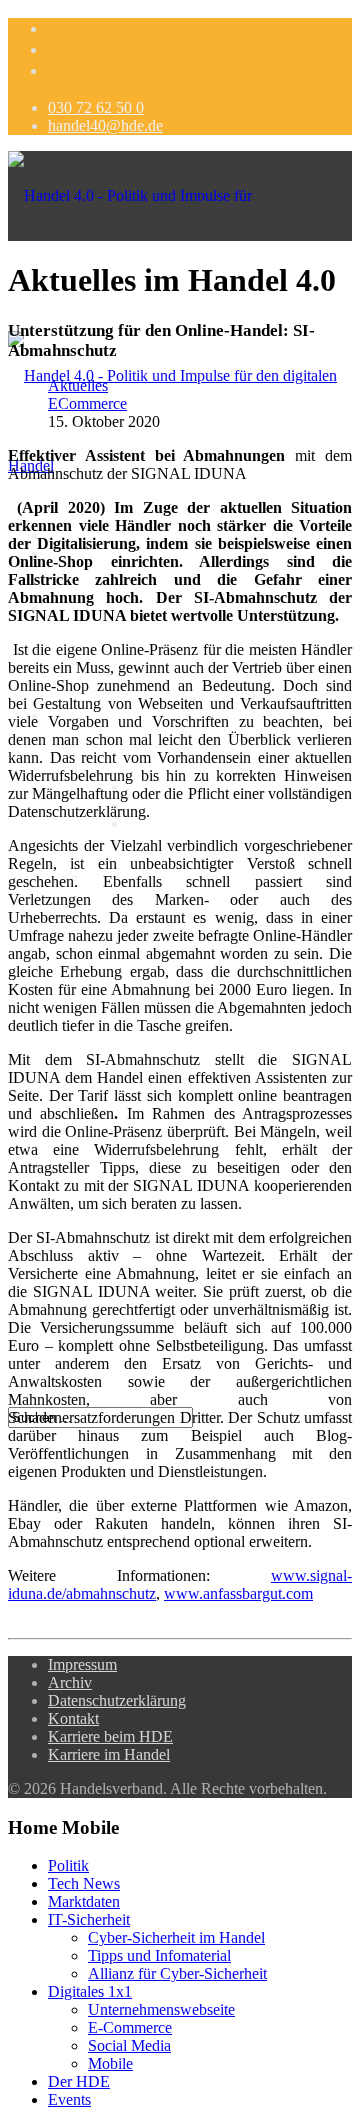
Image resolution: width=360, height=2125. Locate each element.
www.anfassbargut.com (238, 1593)
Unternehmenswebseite (161, 2009)
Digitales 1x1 (90, 1991)
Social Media (129, 2045)
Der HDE (79, 2081)
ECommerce (87, 403)
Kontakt (73, 1718)
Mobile (110, 2063)
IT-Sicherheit (89, 1919)
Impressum (82, 1664)
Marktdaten (84, 1901)
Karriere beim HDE (110, 1736)
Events (69, 2099)
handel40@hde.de (105, 125)
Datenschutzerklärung (117, 1700)
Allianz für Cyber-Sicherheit (217, 823)
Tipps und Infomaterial (199, 805)
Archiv (70, 1682)
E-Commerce (130, 2027)
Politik (68, 1865)
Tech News (84, 1883)
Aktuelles (78, 385)
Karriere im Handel (109, 1754)
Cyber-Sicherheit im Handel (176, 1937)
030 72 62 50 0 (96, 107)
